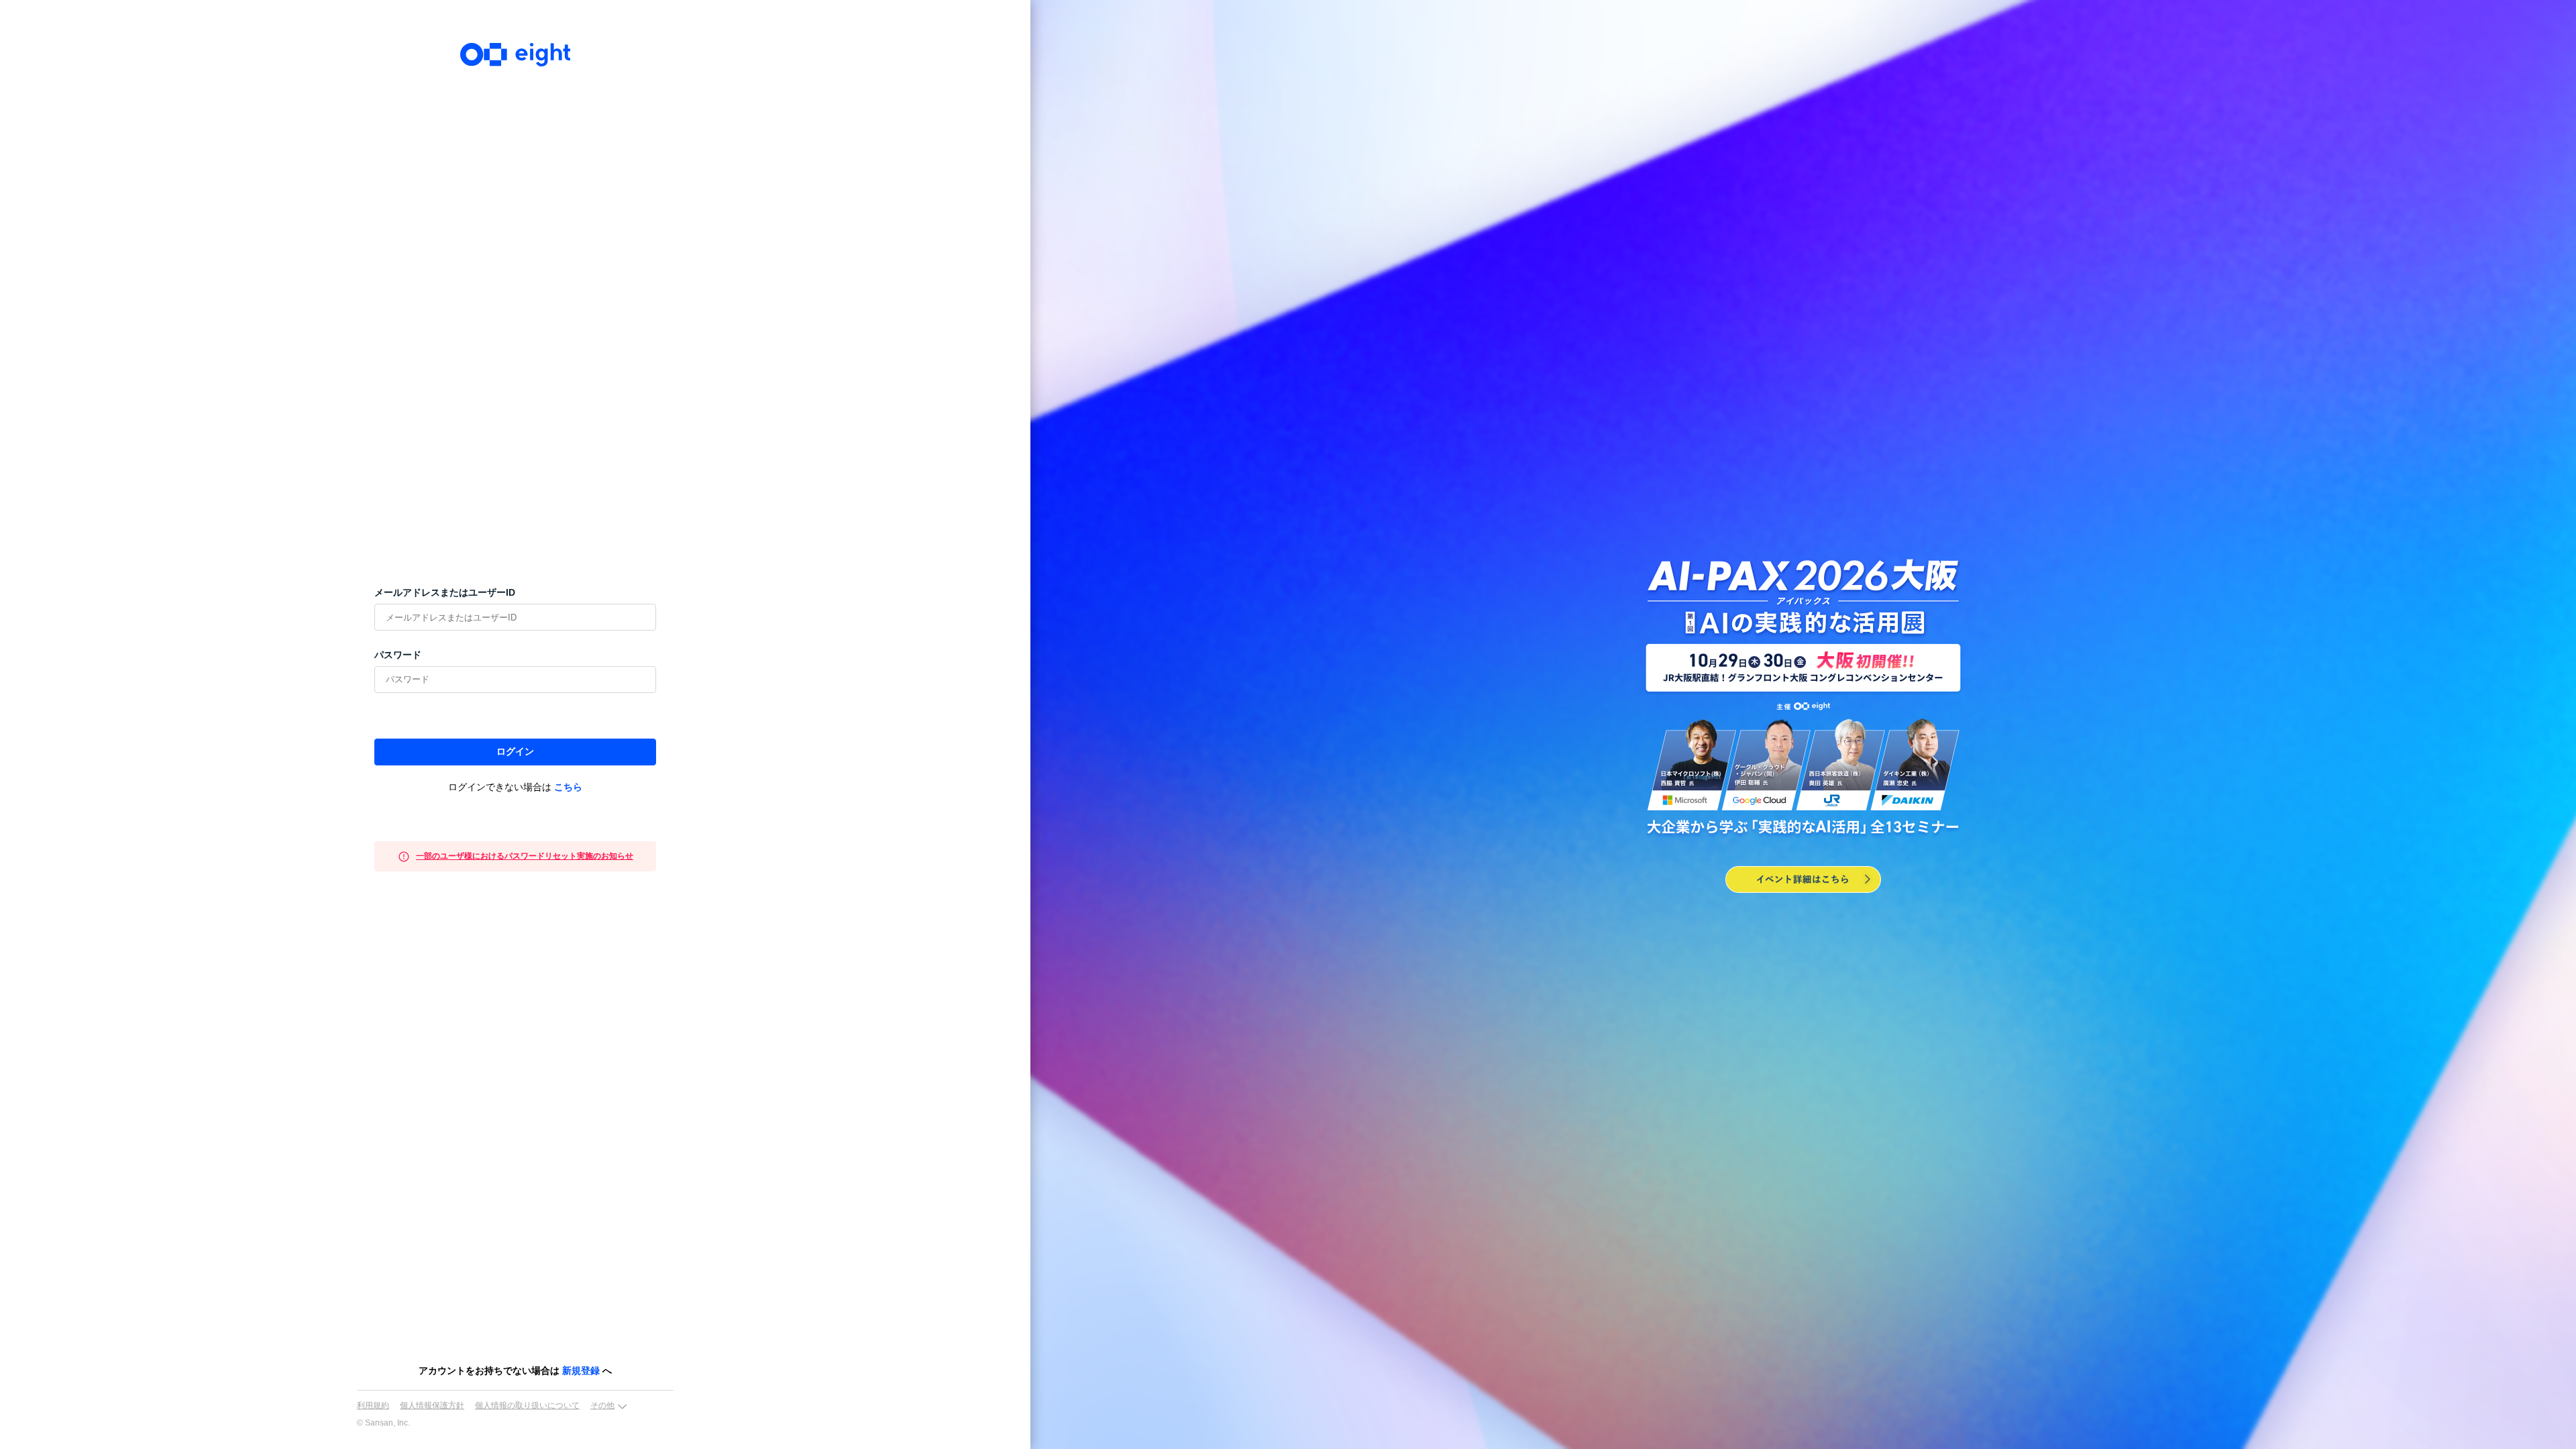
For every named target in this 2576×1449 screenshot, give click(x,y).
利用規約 (373, 1405)
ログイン (515, 751)
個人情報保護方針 (432, 1405)
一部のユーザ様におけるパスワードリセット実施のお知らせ (525, 856)
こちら (568, 787)
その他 (602, 1405)
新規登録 (581, 1371)
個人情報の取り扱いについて (527, 1405)
